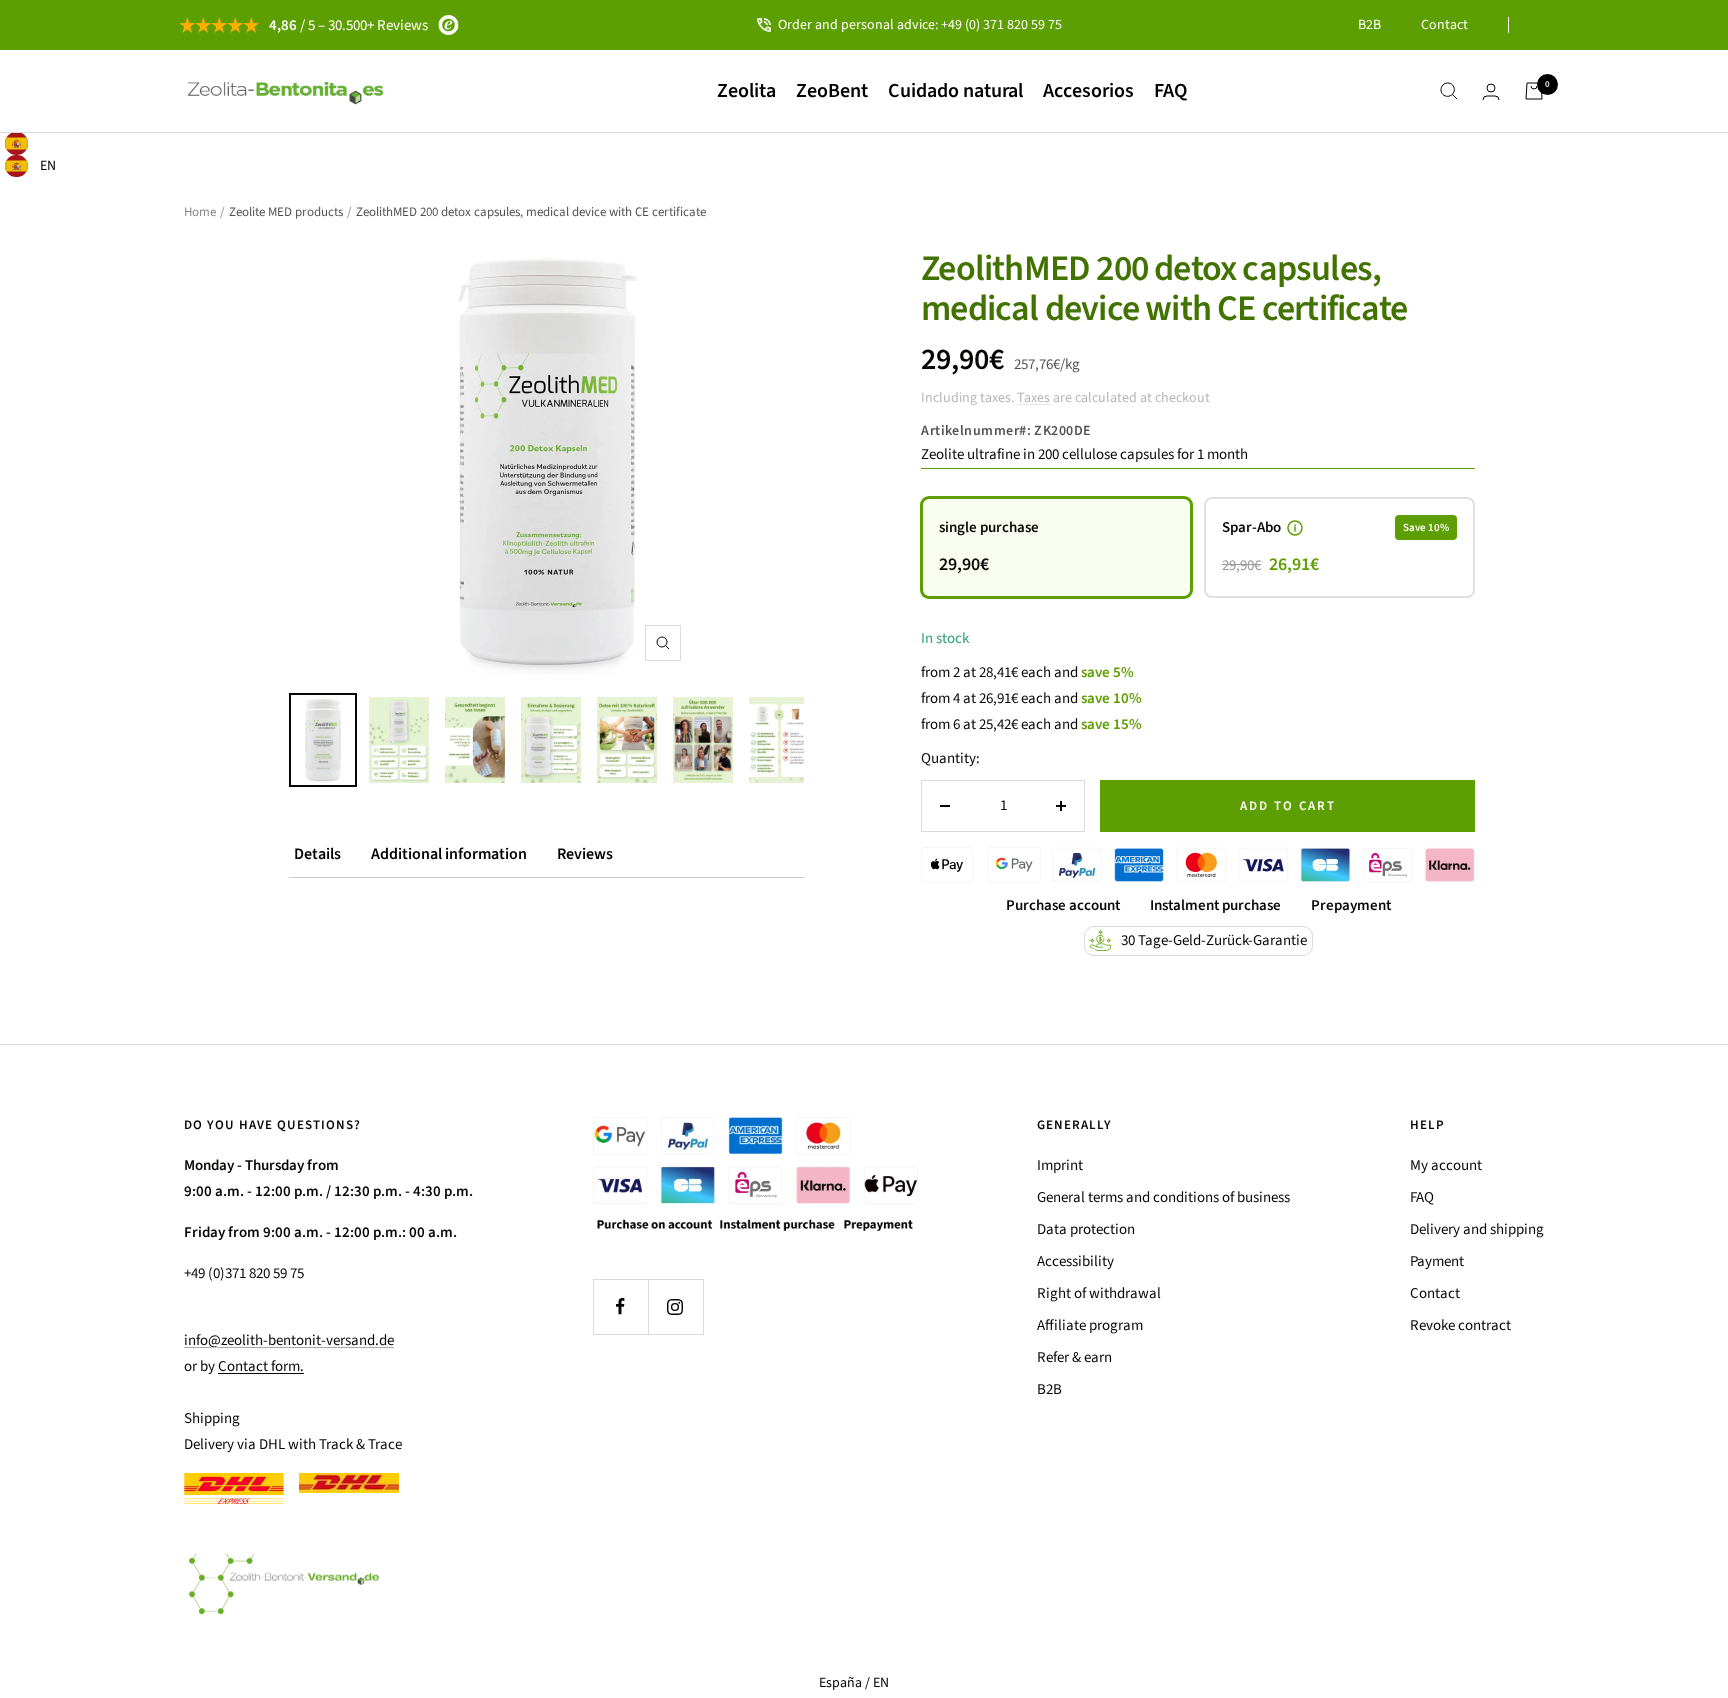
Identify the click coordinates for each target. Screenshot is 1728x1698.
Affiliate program (1090, 1325)
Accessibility (1075, 1261)
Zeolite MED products (286, 212)
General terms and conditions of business (1163, 1197)
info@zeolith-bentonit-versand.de (289, 1340)
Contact (1444, 25)
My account (1446, 1165)
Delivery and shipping (1477, 1229)
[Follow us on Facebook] (620, 1306)
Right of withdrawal (1099, 1293)
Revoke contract (1460, 1325)
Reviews (585, 854)
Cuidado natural (955, 91)
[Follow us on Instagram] (675, 1306)
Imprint (1060, 1165)
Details (317, 854)
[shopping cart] (1534, 91)
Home (200, 212)
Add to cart (1288, 806)
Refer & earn (1074, 1357)
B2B (1369, 25)
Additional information (449, 854)
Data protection (1086, 1229)
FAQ (1170, 91)
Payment (1437, 1261)
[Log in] (1491, 91)
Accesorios (1088, 91)
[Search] (1449, 91)
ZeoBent (832, 91)
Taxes (1033, 398)
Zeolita (746, 91)
